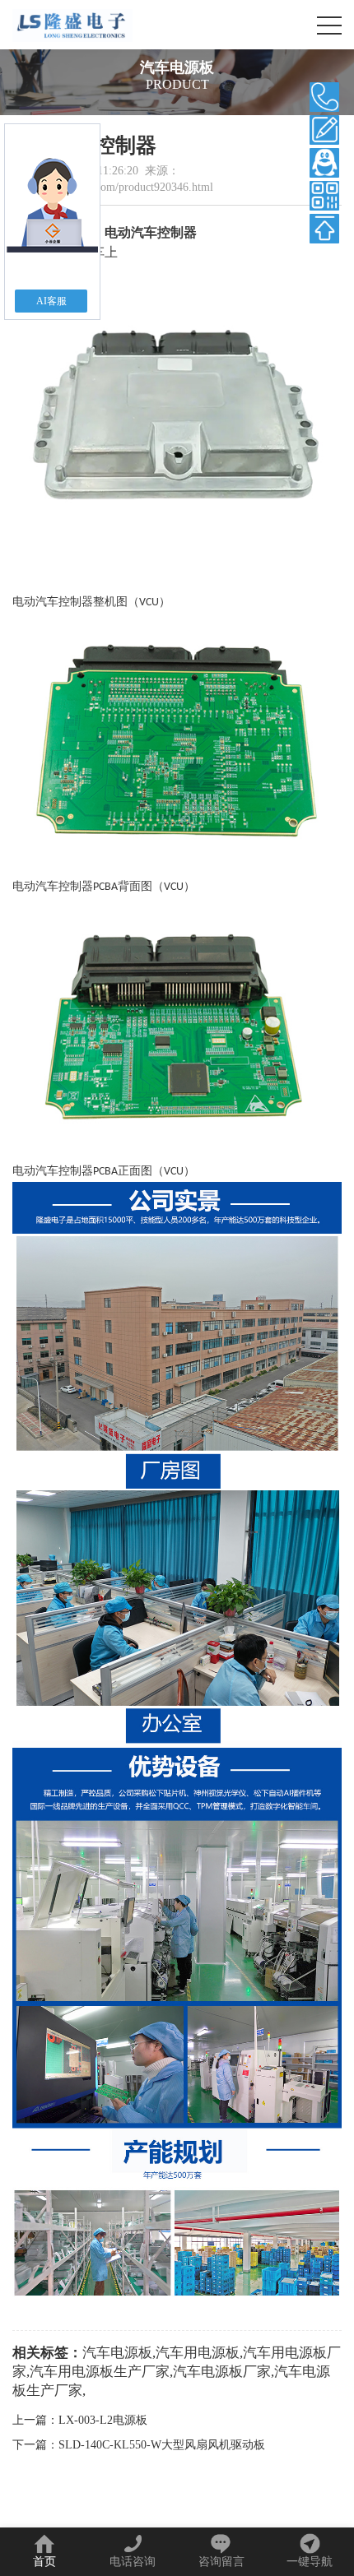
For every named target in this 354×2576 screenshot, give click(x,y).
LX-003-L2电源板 (103, 2420)
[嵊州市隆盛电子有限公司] (72, 25)
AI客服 (51, 301)
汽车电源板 (117, 2353)
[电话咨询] (324, 97)
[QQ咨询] (324, 163)
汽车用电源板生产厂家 (100, 2372)
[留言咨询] (324, 130)
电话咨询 (133, 2562)
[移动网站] (324, 196)
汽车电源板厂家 (222, 2372)
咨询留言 (221, 2562)
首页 (44, 2562)
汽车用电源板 (198, 2353)
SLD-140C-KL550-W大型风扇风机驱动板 (162, 2445)
